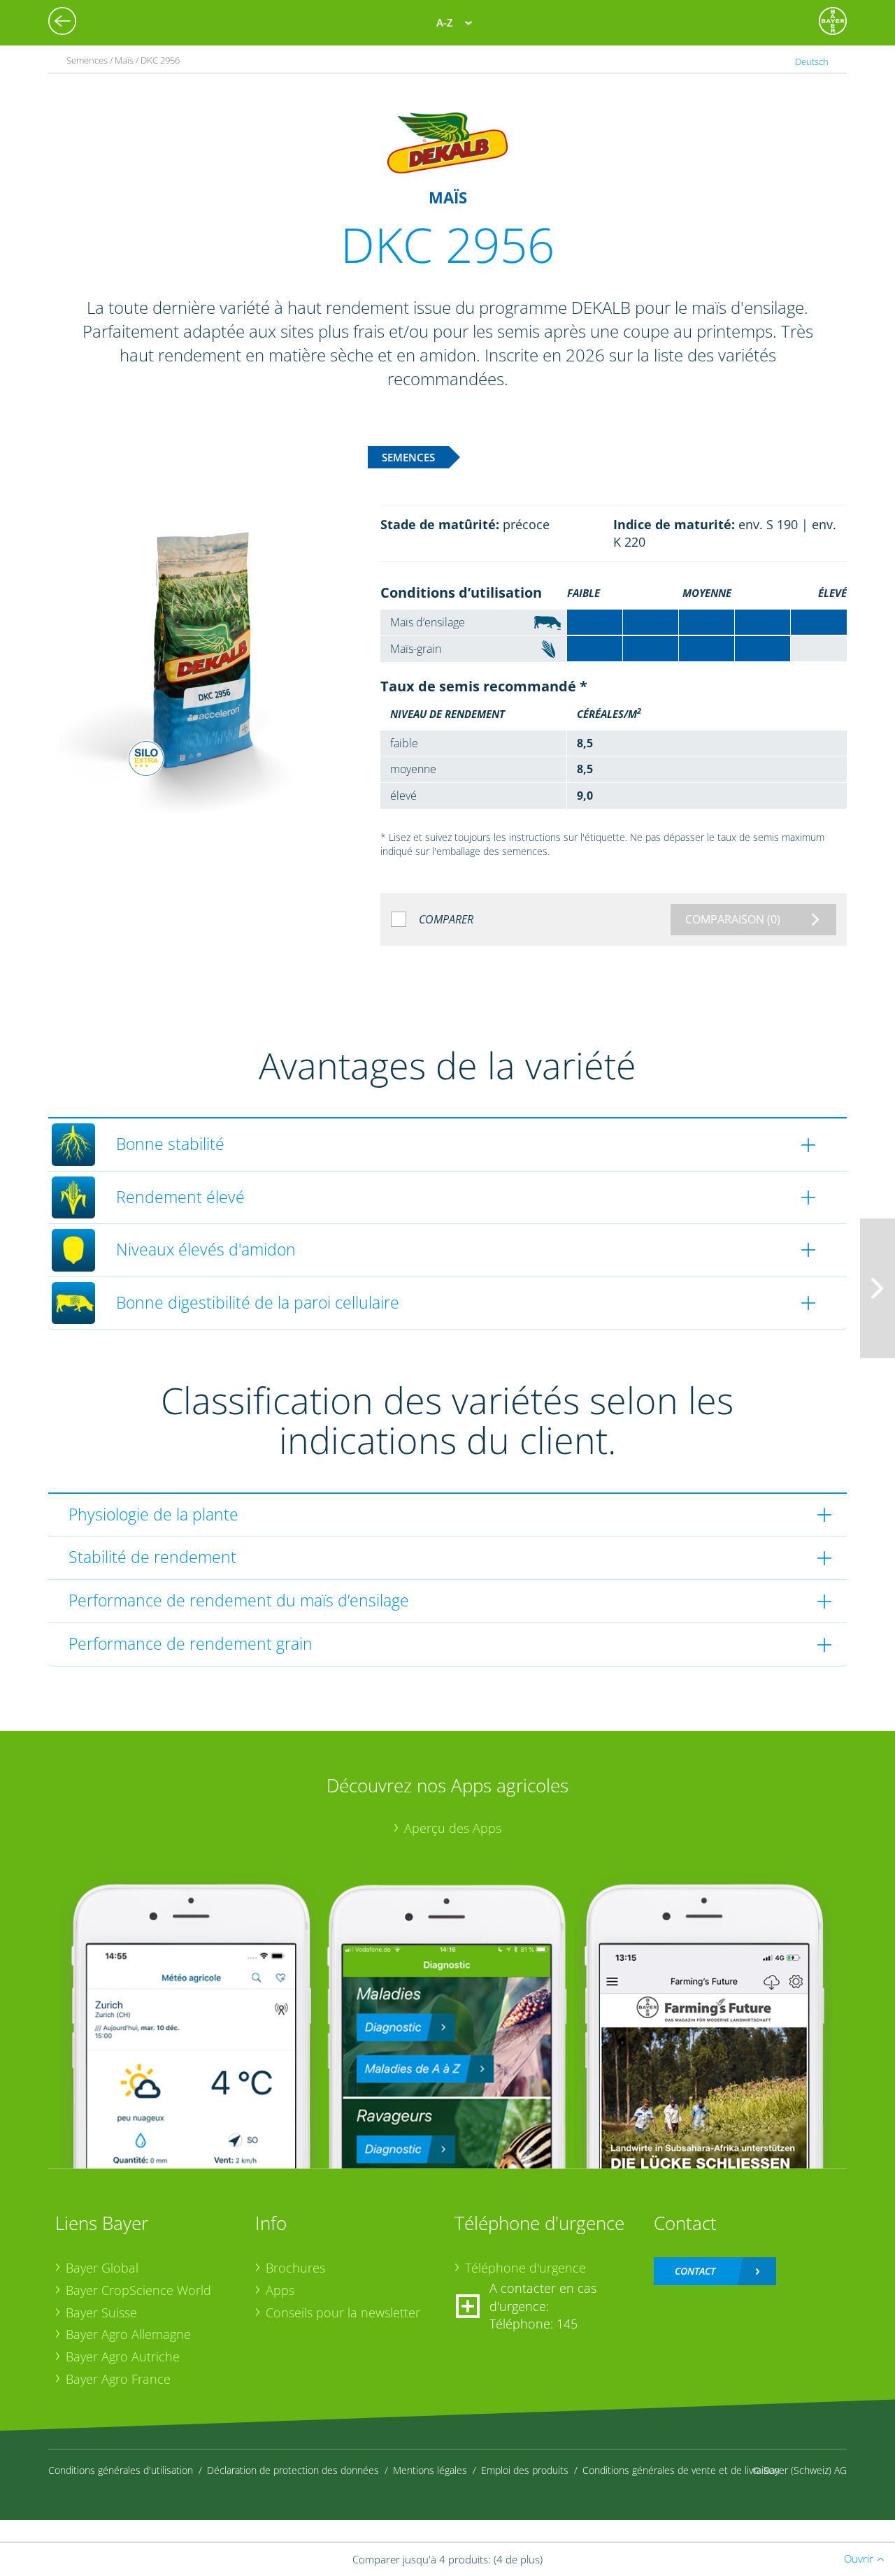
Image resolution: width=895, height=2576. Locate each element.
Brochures (295, 2268)
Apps (280, 2290)
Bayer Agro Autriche (123, 2356)
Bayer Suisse (101, 2312)
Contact (695, 2271)
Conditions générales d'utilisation (121, 2470)
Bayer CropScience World (138, 2290)
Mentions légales (430, 2470)
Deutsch (812, 62)
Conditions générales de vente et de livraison (681, 2470)
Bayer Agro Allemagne (128, 2334)
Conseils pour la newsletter (343, 2312)
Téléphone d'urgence (525, 2268)
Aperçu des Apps (453, 1828)
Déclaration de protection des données (293, 2470)
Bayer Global (102, 2268)
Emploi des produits (525, 2470)
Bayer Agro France (118, 2379)
